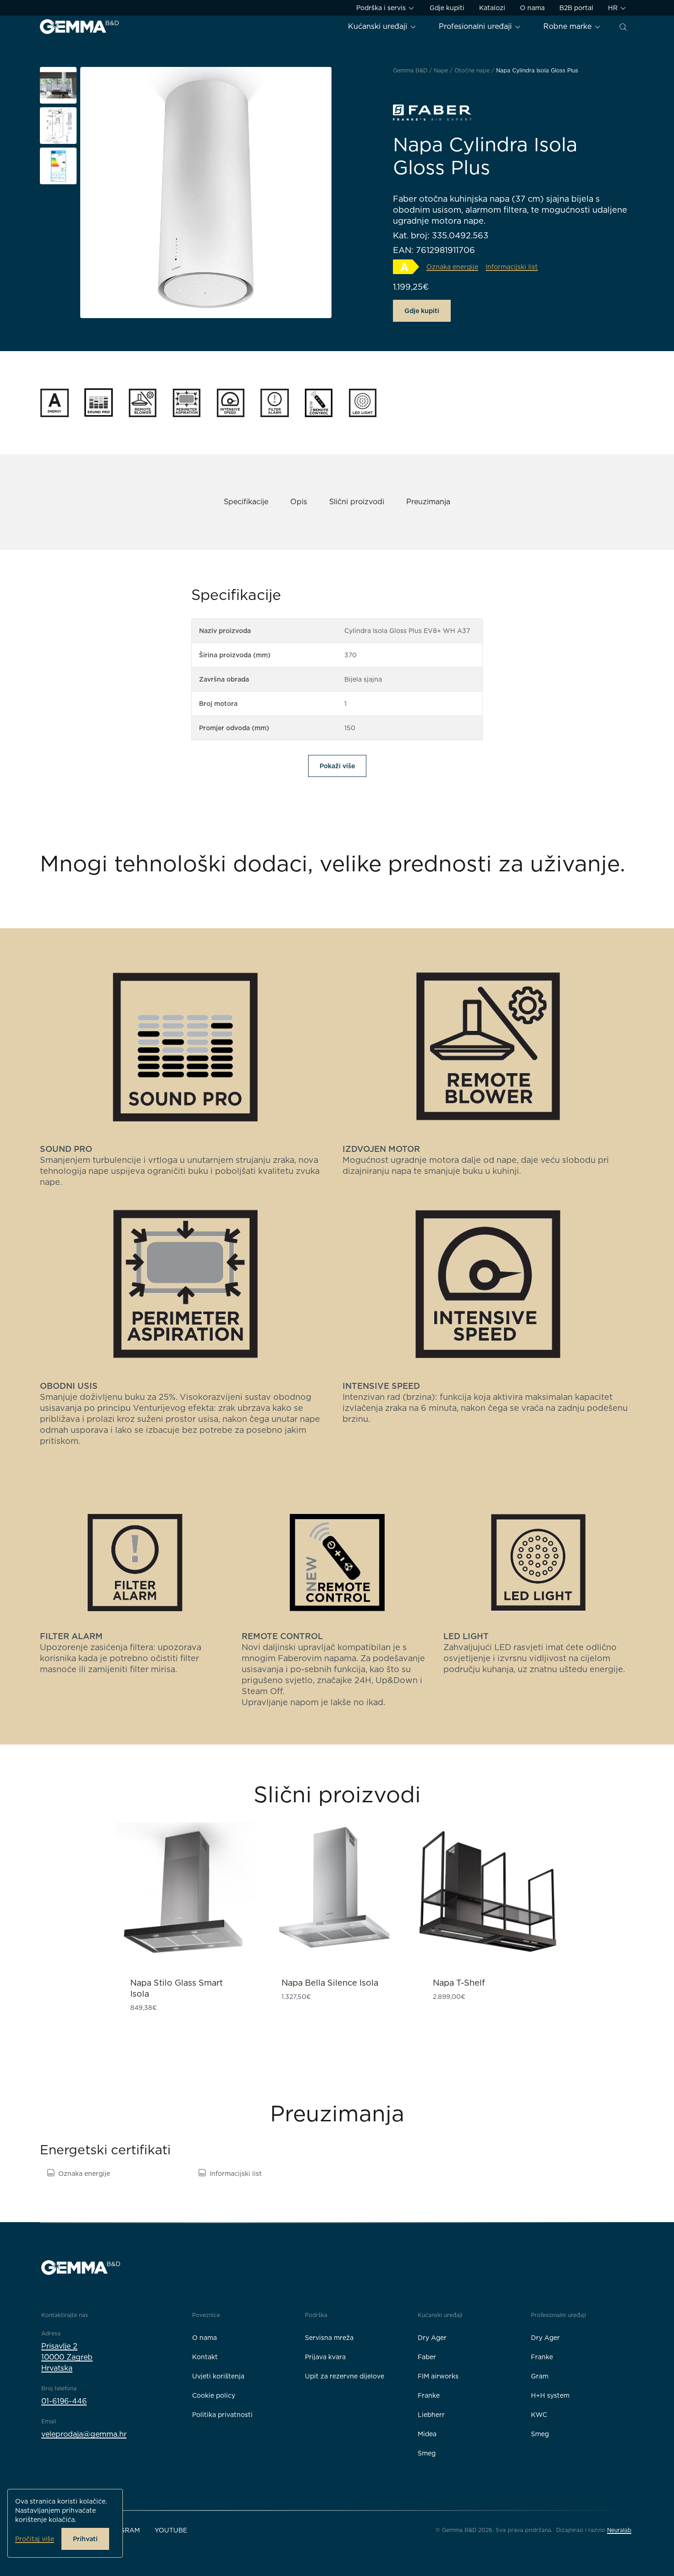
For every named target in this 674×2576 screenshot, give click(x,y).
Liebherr (431, 2415)
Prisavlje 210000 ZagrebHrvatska (67, 2357)
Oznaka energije (84, 2174)
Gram (540, 2376)
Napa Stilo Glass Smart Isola (177, 1988)
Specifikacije (246, 502)
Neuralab (619, 2530)
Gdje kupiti (447, 8)
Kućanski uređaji (379, 26)
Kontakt (205, 2357)
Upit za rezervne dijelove (345, 2376)
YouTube (171, 2530)
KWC (539, 2415)
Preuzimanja (428, 502)
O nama (532, 8)
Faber (427, 2357)
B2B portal (576, 8)
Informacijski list (236, 2174)
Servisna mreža (329, 2338)
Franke (429, 2395)
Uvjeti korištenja (218, 2376)
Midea (427, 2434)
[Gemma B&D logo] (79, 27)
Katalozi (492, 8)
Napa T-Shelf (459, 1983)
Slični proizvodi (357, 502)
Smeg (427, 2453)
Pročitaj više (35, 2539)
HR (614, 8)
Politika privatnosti (222, 2415)
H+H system (550, 2395)
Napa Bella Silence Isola (330, 1983)
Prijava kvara (325, 2357)
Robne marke (569, 26)
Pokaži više (337, 766)
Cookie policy (214, 2395)
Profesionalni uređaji (476, 26)
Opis (299, 502)
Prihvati (85, 2539)
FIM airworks (438, 2376)
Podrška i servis (382, 8)
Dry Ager (432, 2338)
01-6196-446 (64, 2401)
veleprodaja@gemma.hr (84, 2434)
